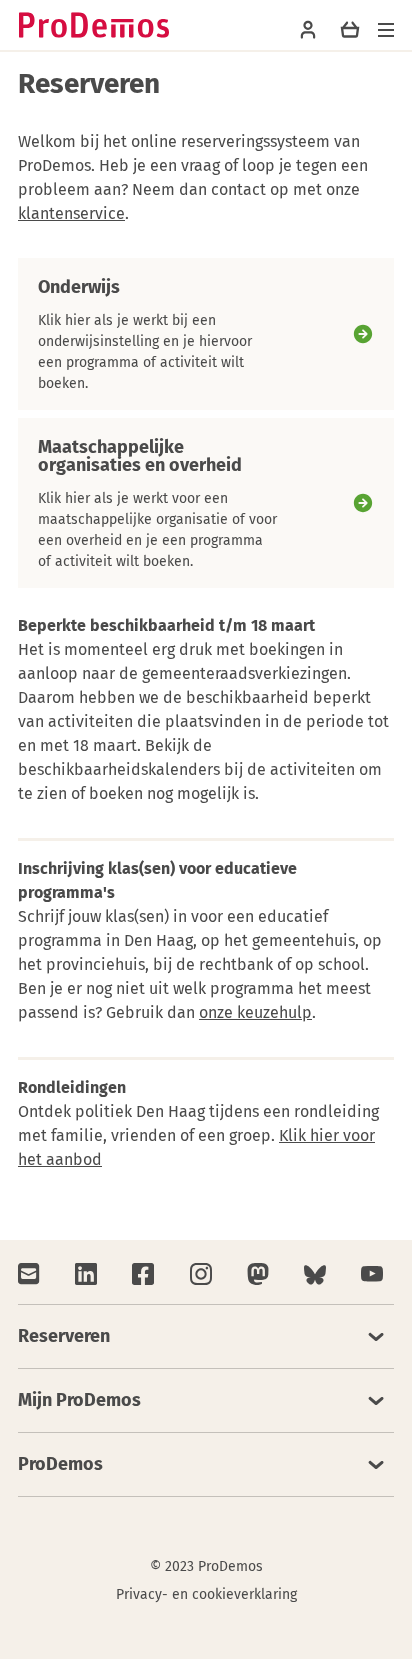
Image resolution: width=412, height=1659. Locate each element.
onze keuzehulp (255, 1012)
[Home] (94, 25)
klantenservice (71, 213)
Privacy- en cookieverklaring (206, 1594)
